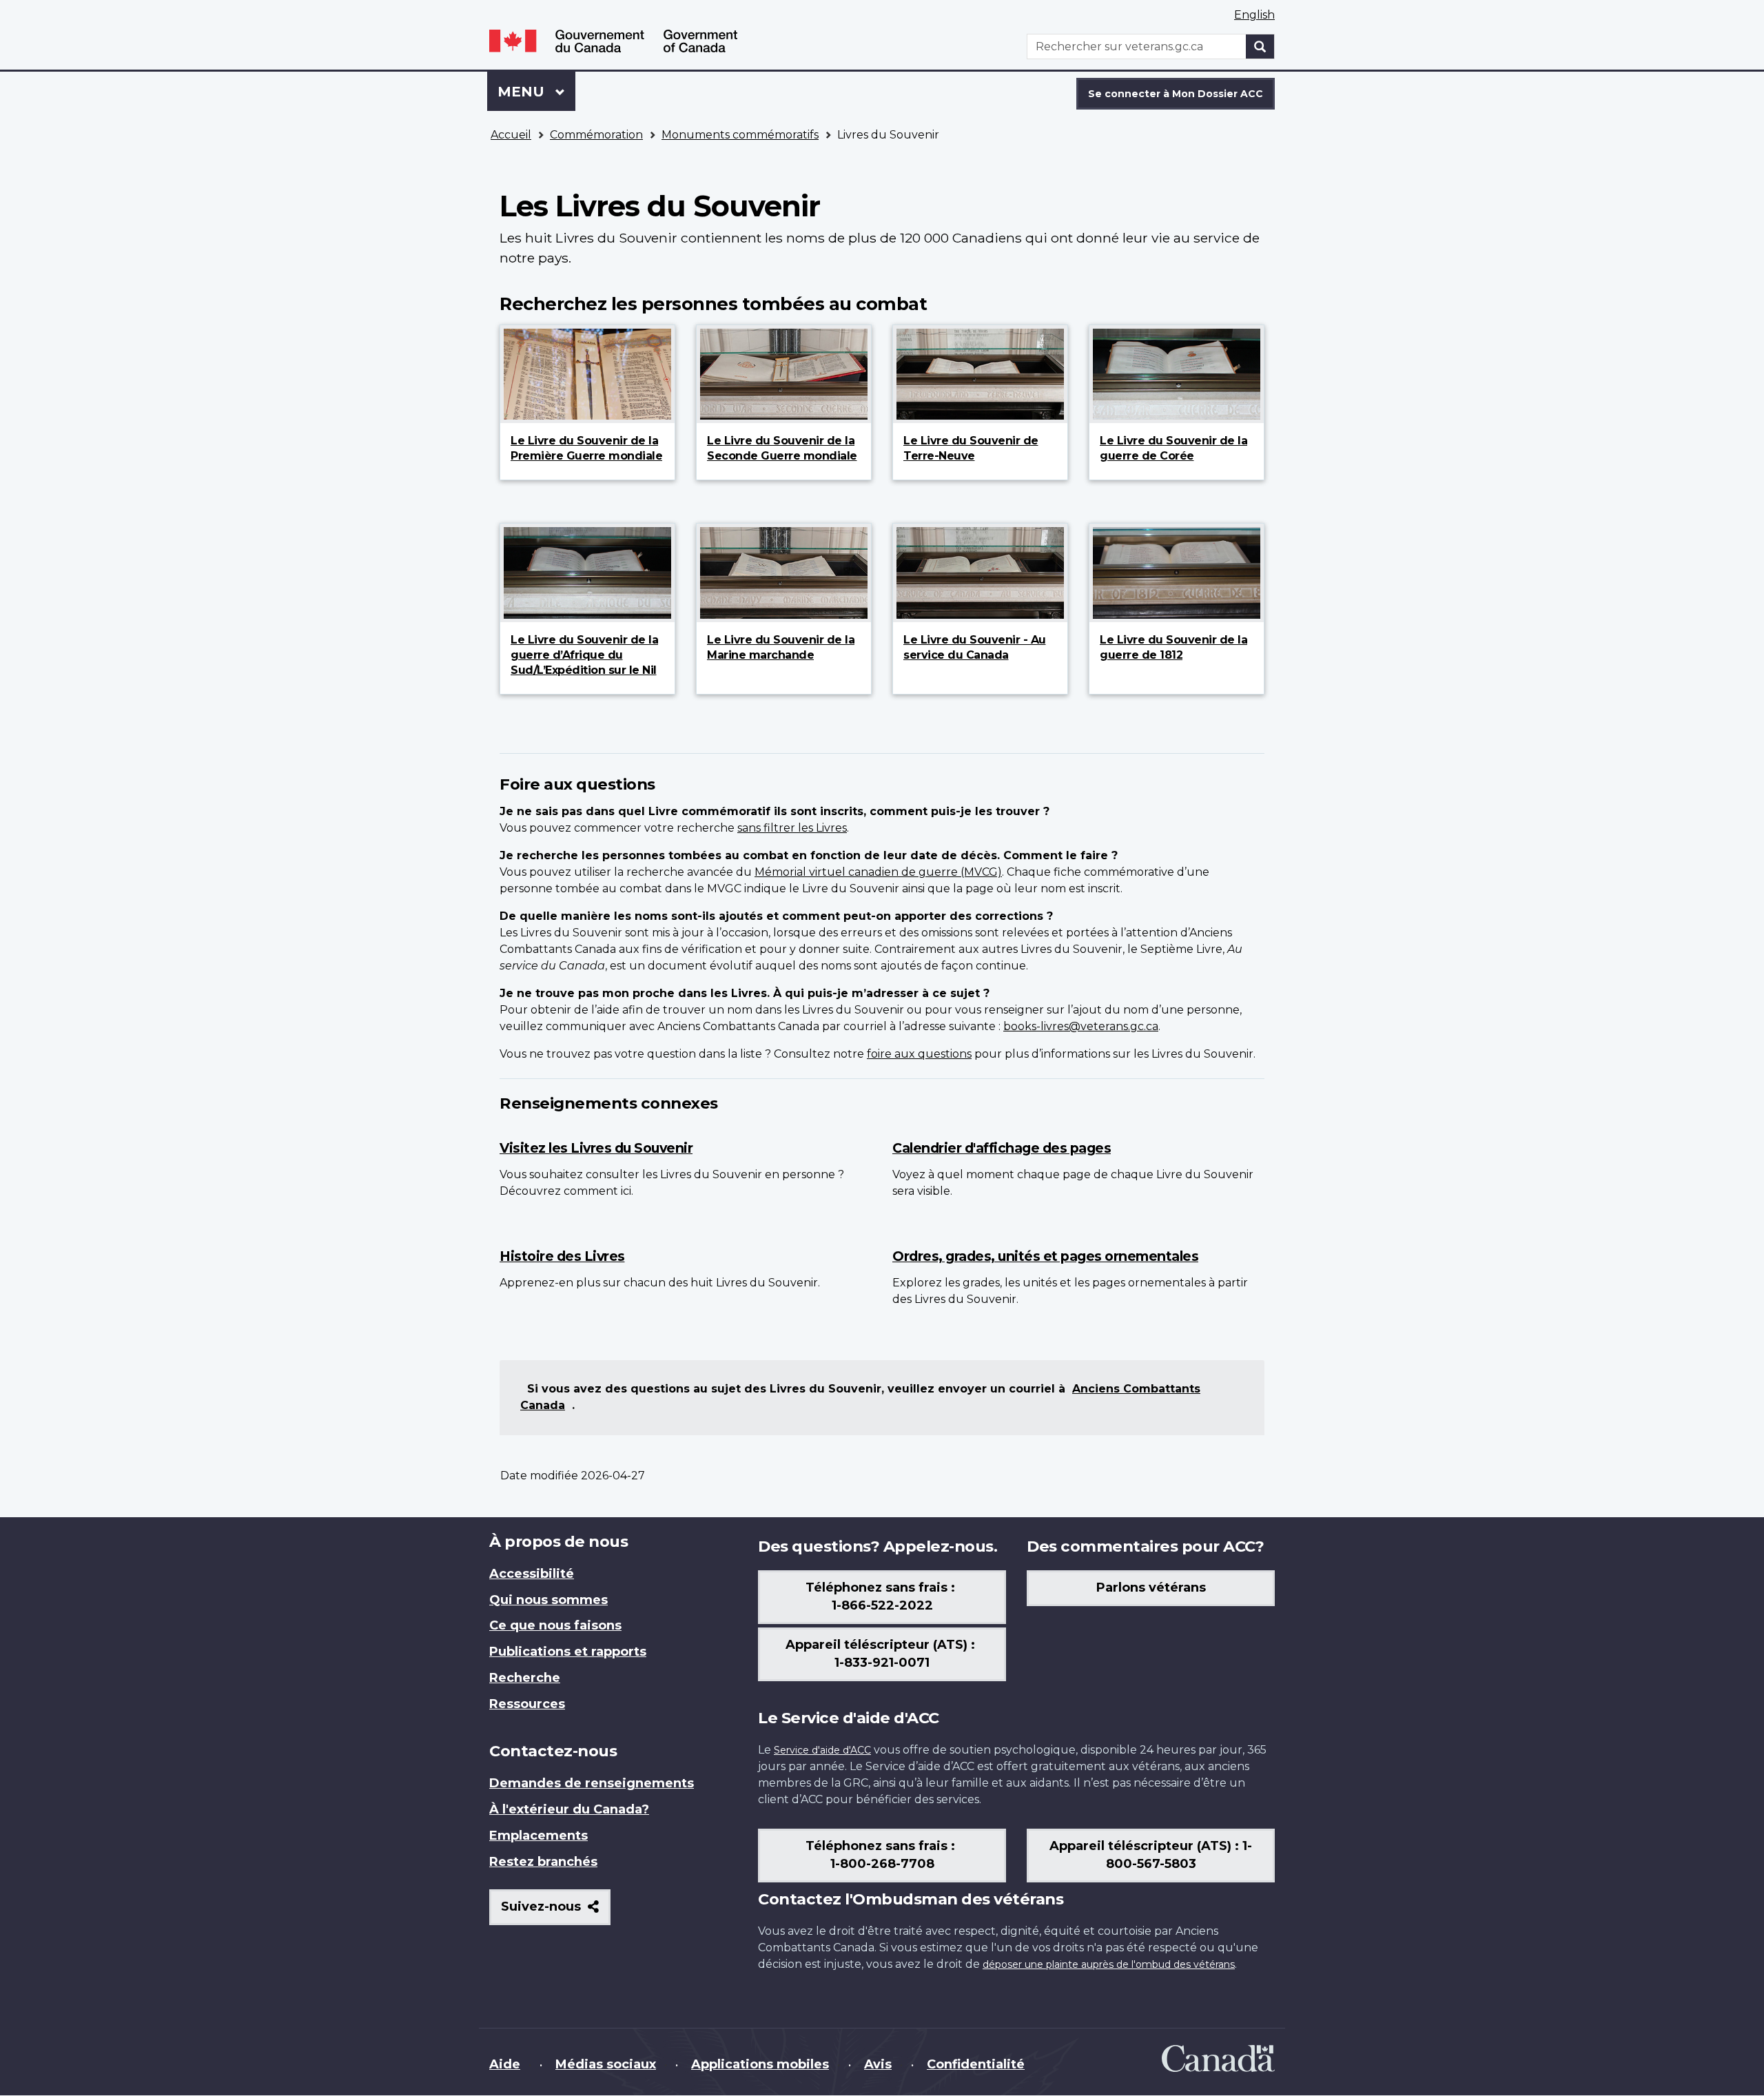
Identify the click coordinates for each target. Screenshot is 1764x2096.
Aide (505, 2064)
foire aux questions (919, 1054)
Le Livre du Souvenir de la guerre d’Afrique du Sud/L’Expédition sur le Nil (584, 655)
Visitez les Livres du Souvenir (596, 1148)
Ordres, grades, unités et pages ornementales (1045, 1256)
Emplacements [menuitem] (539, 1836)
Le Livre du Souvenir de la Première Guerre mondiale (586, 448)
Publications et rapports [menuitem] (568, 1652)
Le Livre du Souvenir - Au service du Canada (975, 647)
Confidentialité (976, 2064)
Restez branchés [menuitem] (543, 1862)
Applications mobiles (760, 2064)
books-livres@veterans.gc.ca (1081, 1026)
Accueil (511, 135)
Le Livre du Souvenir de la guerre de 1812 (1173, 647)
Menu (536, 92)
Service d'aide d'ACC (822, 1750)
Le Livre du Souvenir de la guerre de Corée (1173, 448)
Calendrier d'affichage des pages (1002, 1148)
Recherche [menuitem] (525, 1678)
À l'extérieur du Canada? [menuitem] (569, 1809)
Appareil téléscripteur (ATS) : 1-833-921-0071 (882, 1654)
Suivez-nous (556, 1912)
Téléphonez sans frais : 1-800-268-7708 (882, 1855)
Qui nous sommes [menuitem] (548, 1600)
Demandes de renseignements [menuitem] (592, 1783)
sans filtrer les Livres (792, 828)
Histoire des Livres (562, 1256)
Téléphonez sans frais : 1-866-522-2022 (882, 1596)
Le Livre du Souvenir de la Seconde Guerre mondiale (782, 448)
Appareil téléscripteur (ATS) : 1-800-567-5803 (1151, 1855)
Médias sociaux (606, 2064)
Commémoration (596, 135)
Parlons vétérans (1151, 1588)
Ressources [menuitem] (527, 1704)
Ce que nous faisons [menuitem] (555, 1625)
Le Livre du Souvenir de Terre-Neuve (971, 448)
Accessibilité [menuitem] (532, 1574)
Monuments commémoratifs (740, 135)
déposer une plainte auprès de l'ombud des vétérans (1109, 1964)
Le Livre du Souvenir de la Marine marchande (781, 647)
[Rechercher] (1260, 47)
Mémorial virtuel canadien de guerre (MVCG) (878, 872)
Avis (878, 2064)
